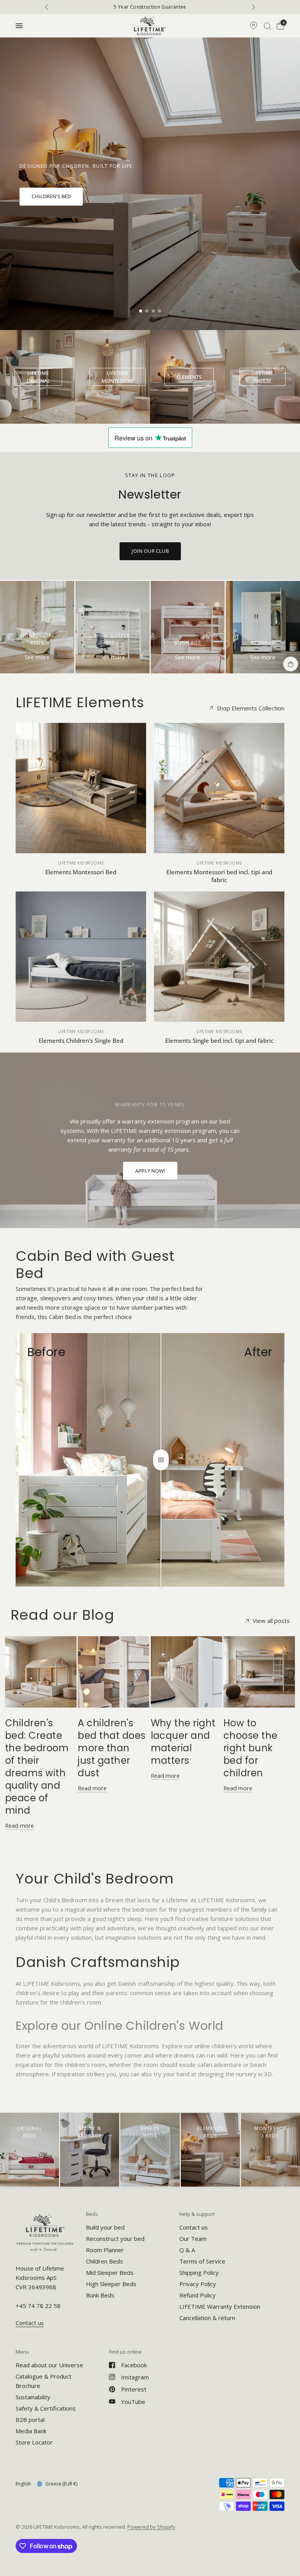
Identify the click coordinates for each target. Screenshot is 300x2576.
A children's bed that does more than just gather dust (112, 1748)
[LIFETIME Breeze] (263, 377)
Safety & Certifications (46, 2408)
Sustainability (33, 2397)
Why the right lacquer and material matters (183, 1742)
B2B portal (30, 2420)
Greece (61, 2484)
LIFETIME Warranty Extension (220, 2306)
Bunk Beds (100, 2295)
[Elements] (189, 377)
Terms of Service (202, 2261)
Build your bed (105, 2227)
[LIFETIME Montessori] (118, 377)
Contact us (194, 2227)
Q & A (187, 2250)
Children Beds (104, 2261)
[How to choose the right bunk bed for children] (259, 1672)
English (23, 2484)
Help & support (197, 2214)
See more (37, 657)
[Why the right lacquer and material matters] (187, 1672)
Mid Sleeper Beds (110, 2272)
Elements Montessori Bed (81, 872)
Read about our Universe (49, 2365)
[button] (51, 197)
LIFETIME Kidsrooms (81, 863)
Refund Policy (197, 2295)
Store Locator (34, 2442)
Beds (92, 2214)
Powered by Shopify (151, 2527)
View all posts (271, 1621)
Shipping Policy (199, 2272)
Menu (22, 2352)
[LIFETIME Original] (38, 377)
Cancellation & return (207, 2318)
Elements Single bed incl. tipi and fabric (219, 1040)
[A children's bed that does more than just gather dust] (113, 1672)
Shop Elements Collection (251, 708)
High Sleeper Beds (111, 2284)
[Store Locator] (254, 26)
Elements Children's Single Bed (81, 1040)
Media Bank (31, 2431)
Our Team (193, 2239)
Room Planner (105, 2250)
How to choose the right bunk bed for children (251, 1748)
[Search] (267, 26)
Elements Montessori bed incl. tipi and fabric (219, 876)
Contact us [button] (30, 2323)
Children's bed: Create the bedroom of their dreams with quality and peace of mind (37, 1767)
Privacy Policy (198, 2284)
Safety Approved (152, 7)
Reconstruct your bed (115, 2239)
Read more (20, 1826)
